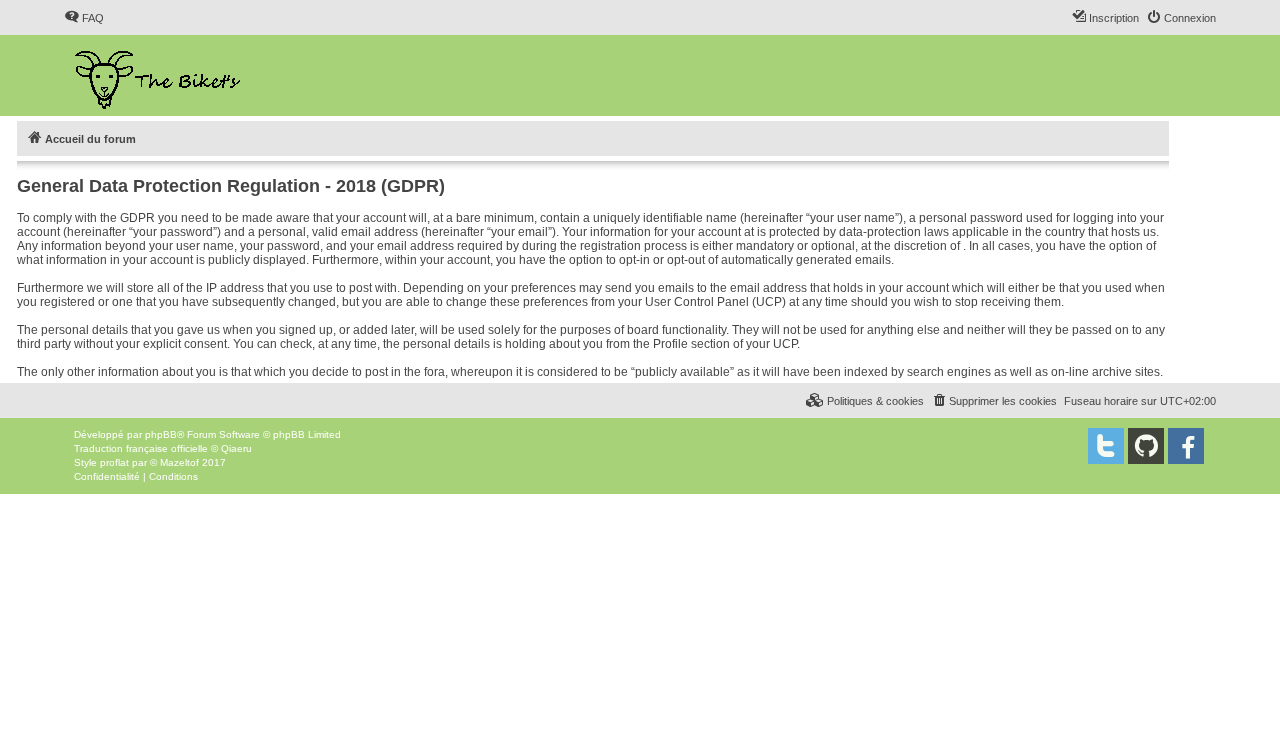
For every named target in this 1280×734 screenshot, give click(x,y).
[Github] (1146, 446)
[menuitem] (84, 18)
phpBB (161, 434)
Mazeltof (179, 462)
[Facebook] (1186, 446)
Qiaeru (236, 448)
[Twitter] (1106, 446)
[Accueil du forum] (159, 75)
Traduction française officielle (141, 448)
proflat (114, 462)
